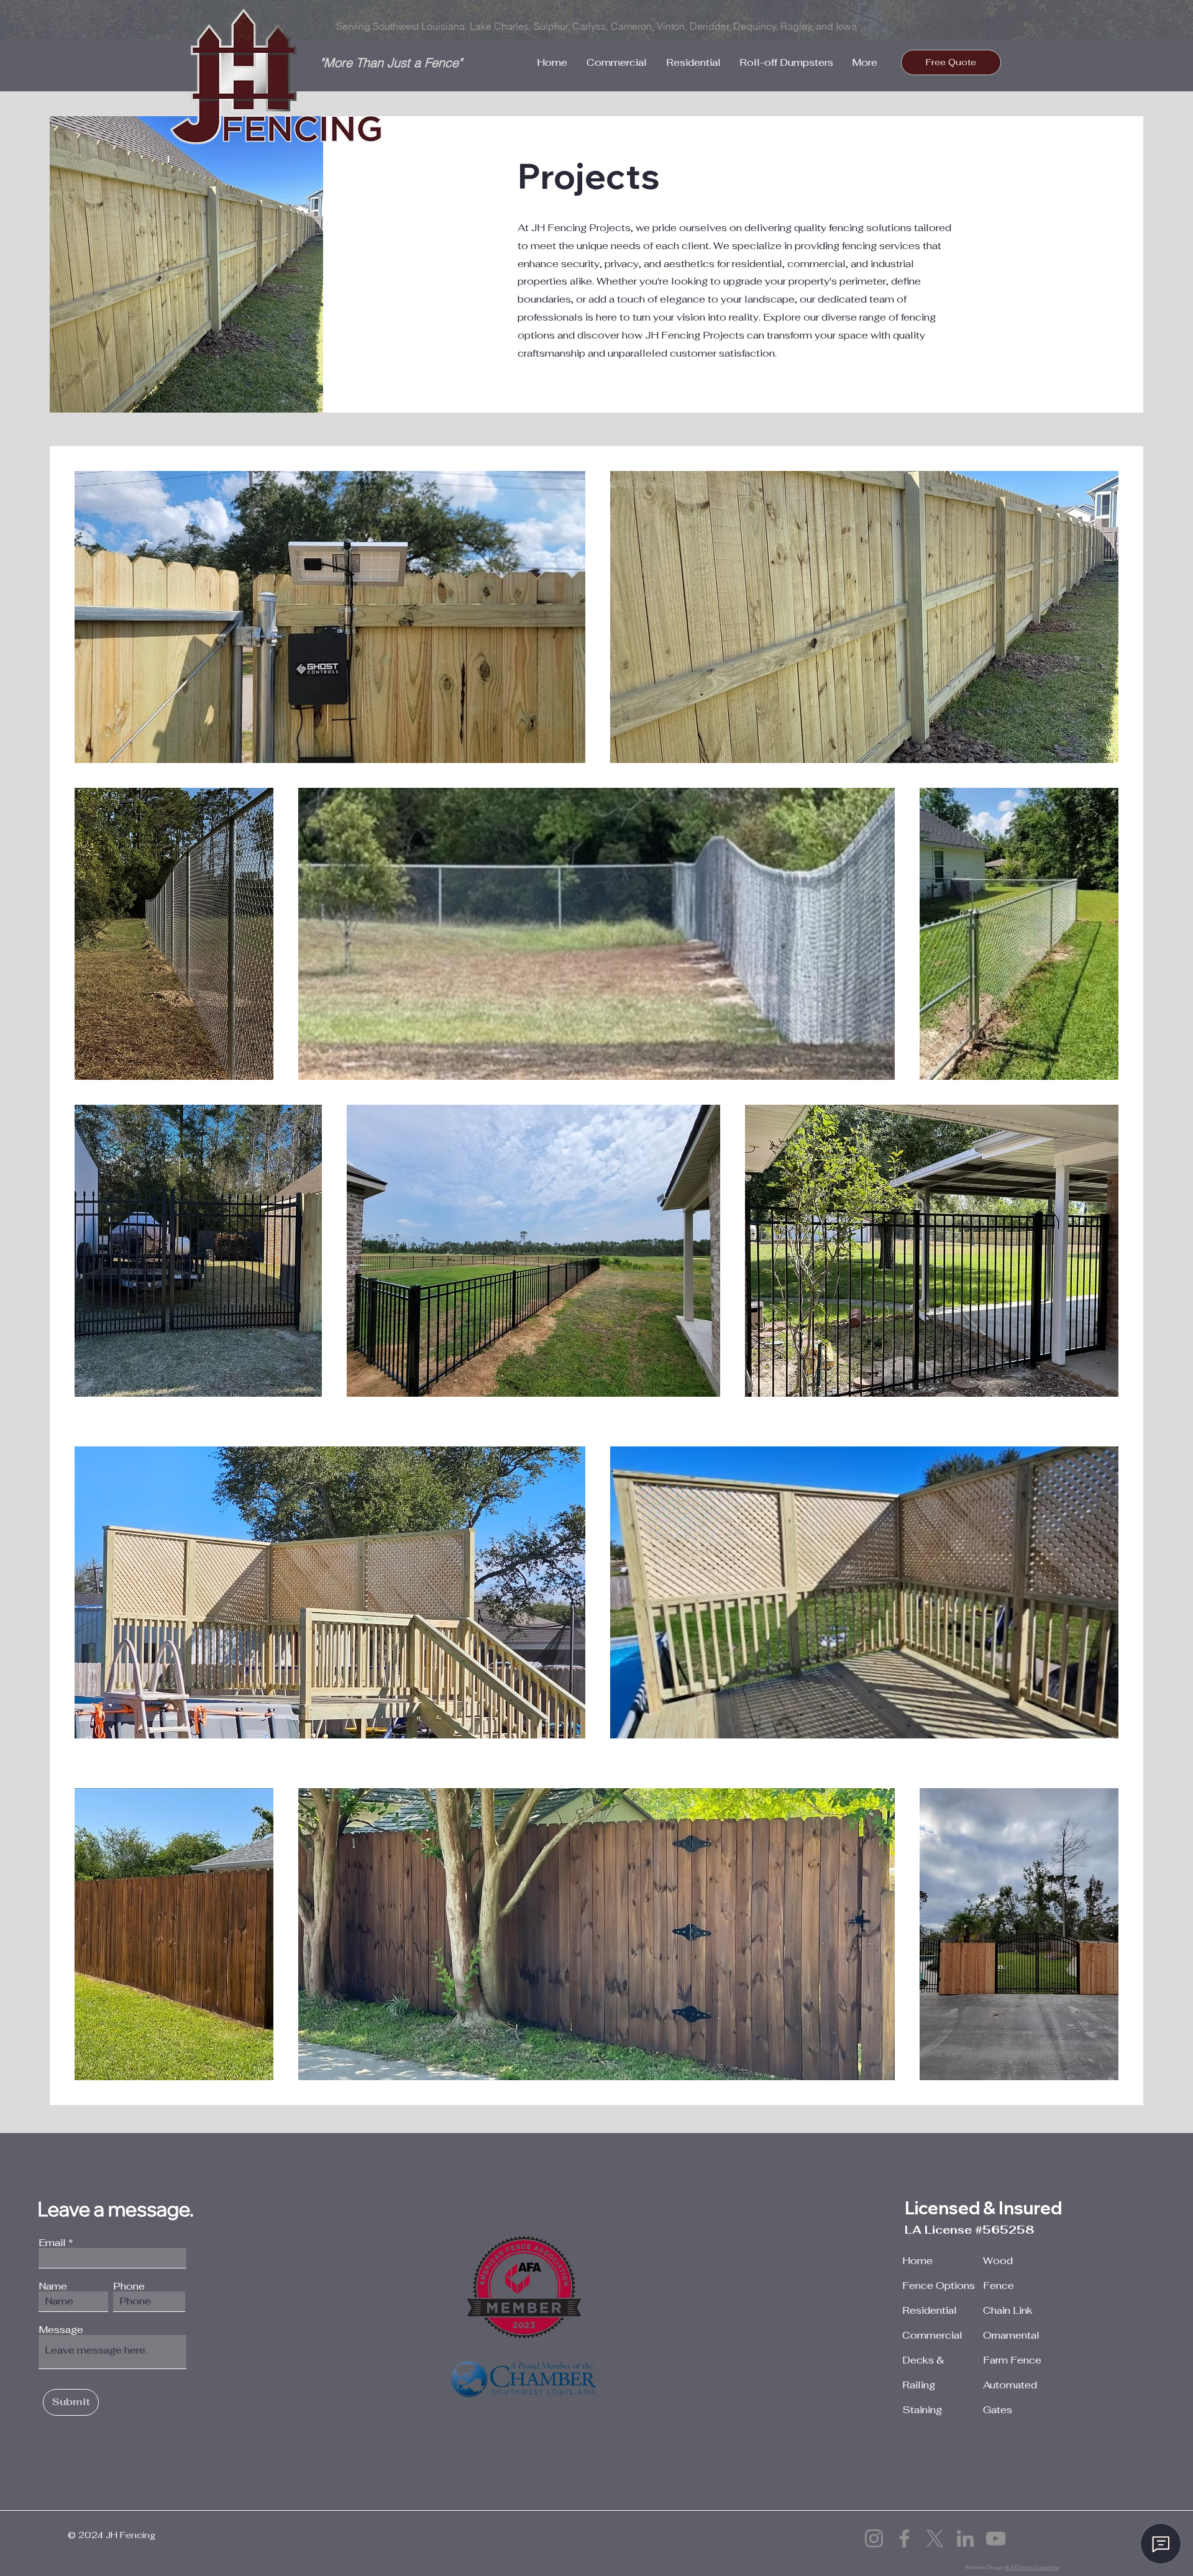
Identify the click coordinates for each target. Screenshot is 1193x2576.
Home (917, 2261)
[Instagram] (874, 2538)
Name (53, 2286)
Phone (129, 2286)
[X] (935, 2538)
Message (61, 2330)
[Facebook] (904, 2538)
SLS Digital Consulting (1032, 2567)
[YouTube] (996, 2538)
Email (52, 2243)
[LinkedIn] (965, 2538)
